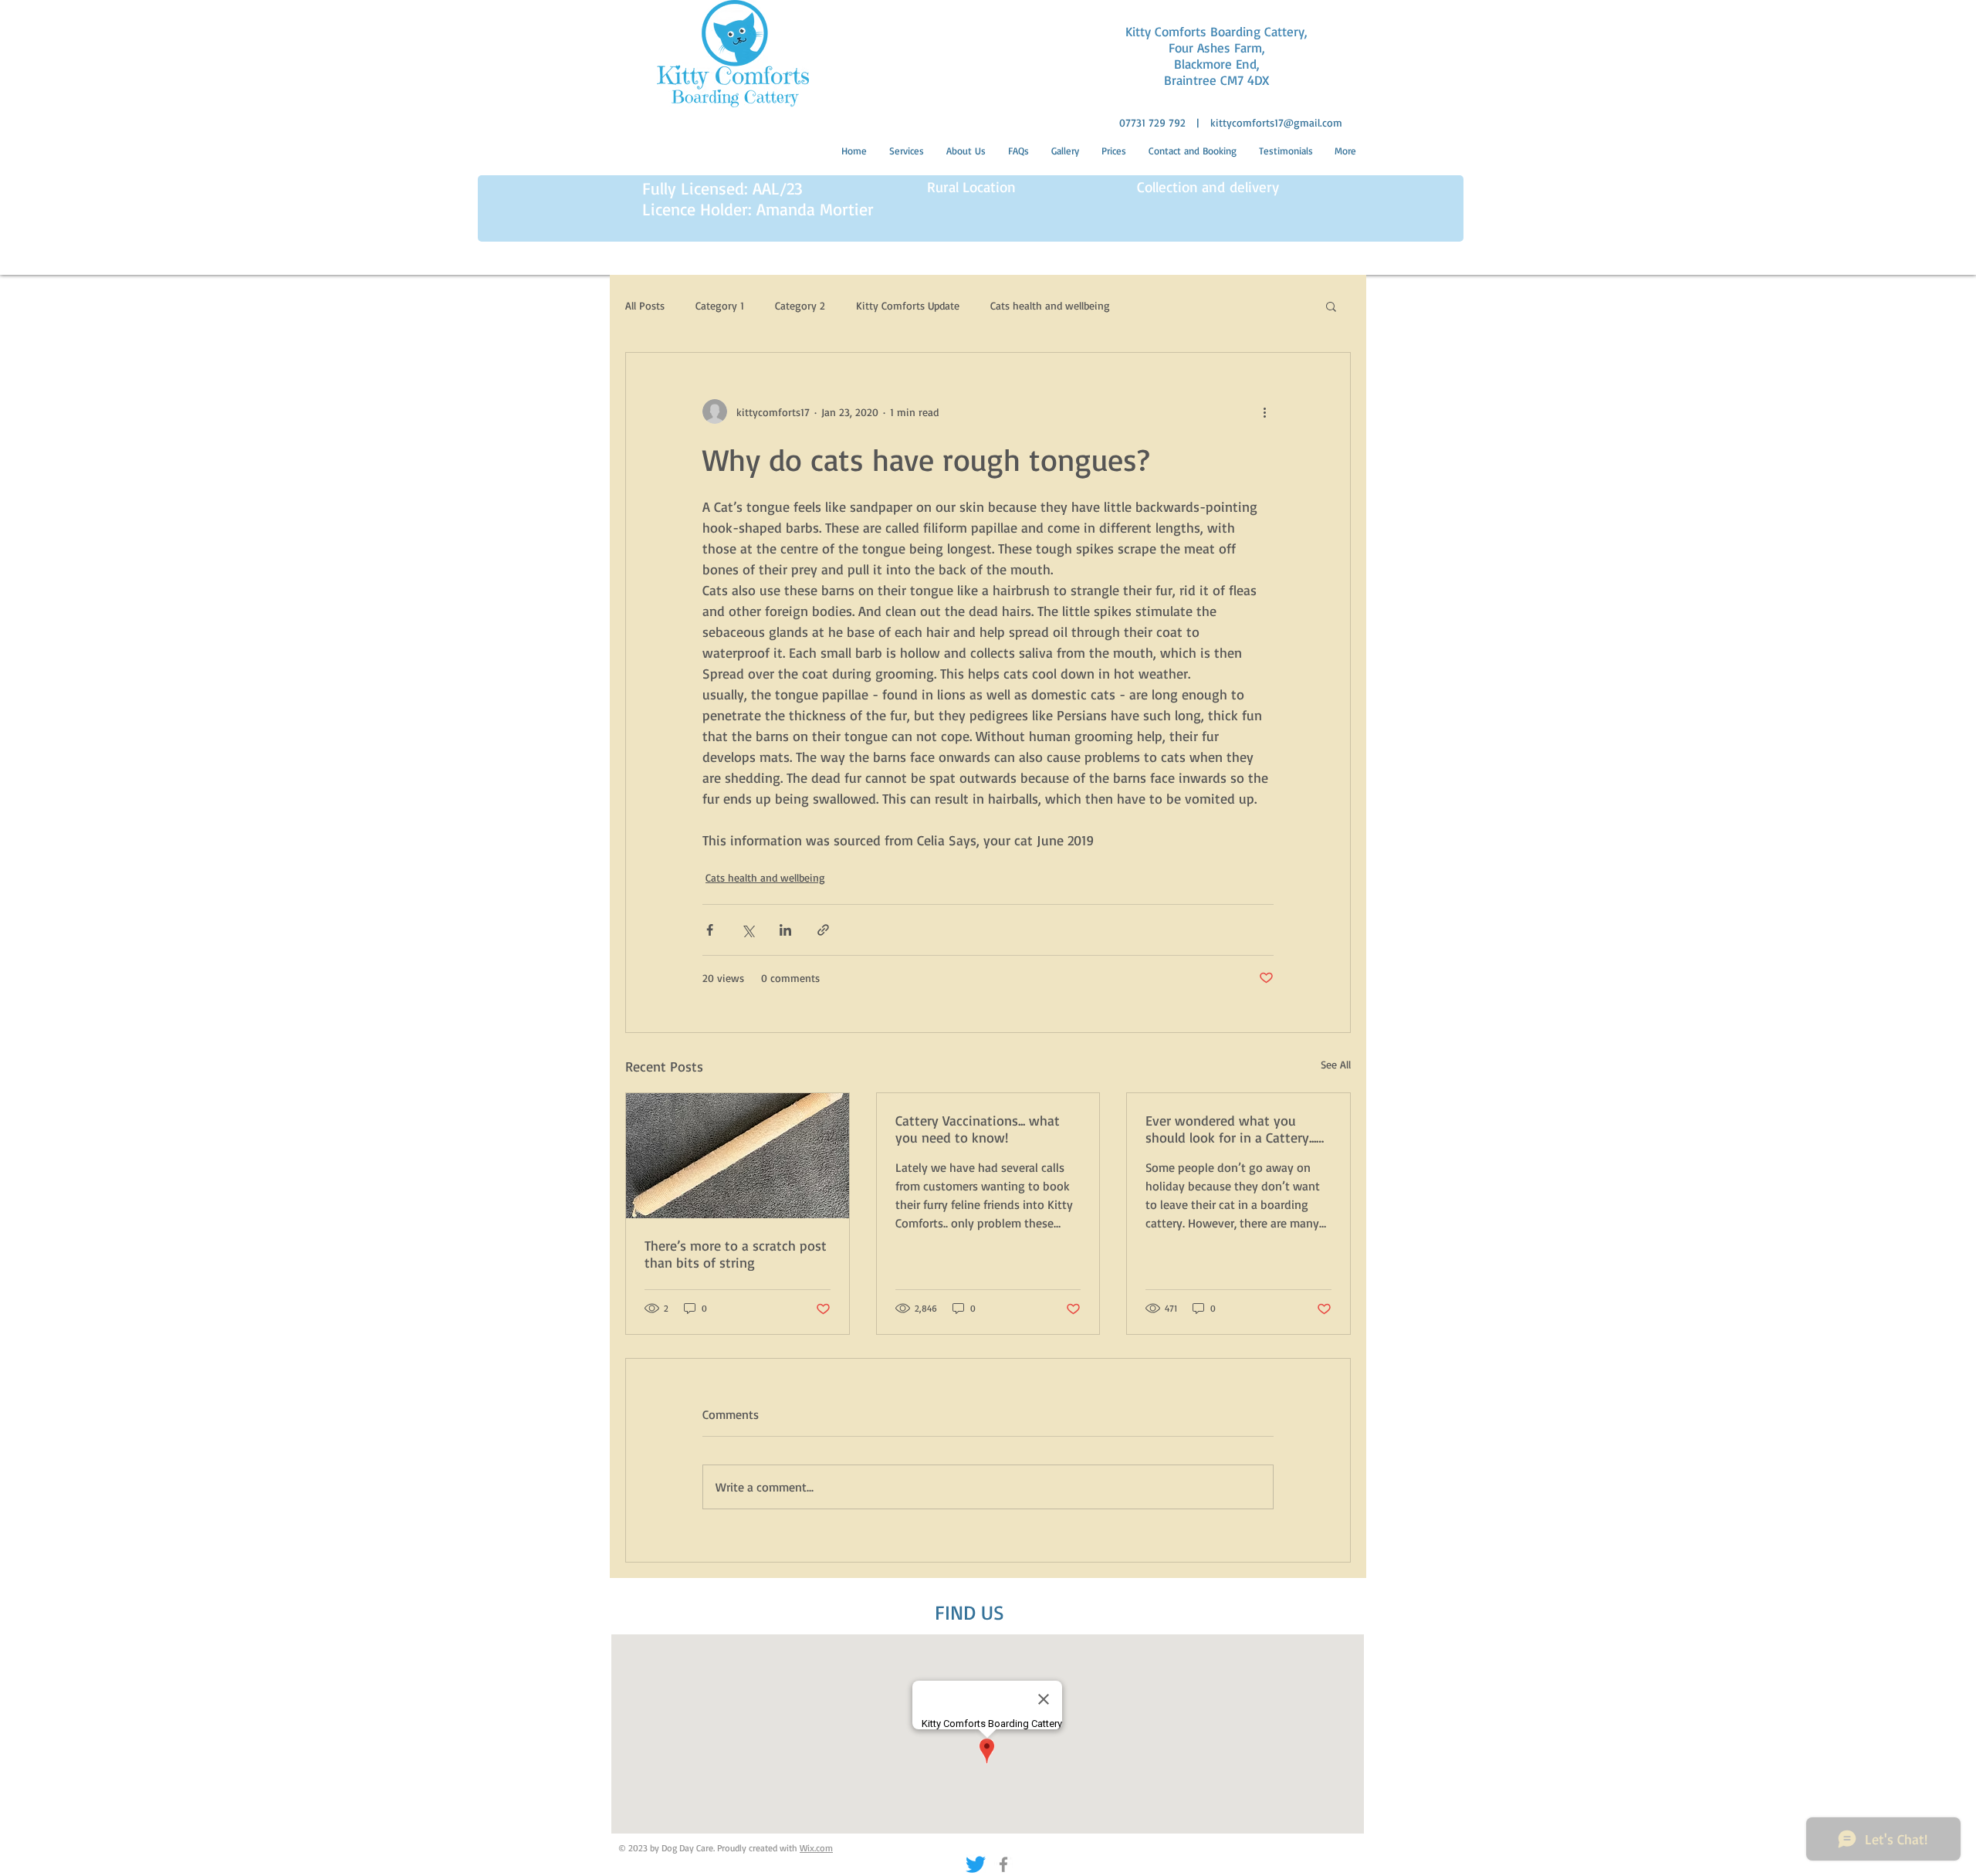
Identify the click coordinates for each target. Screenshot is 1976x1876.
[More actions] (1264, 411)
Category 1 (720, 305)
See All (1336, 1064)
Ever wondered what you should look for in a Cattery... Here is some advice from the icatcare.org (1233, 1129)
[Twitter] (976, 1864)
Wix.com (816, 1848)
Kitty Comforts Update (908, 305)
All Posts (645, 305)
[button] (1331, 306)
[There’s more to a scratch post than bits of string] (738, 1156)
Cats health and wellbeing (1050, 305)
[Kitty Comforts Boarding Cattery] (1003, 1864)
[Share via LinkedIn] (785, 930)
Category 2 (800, 305)
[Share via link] (823, 930)
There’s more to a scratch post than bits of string (736, 1254)
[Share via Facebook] (710, 930)
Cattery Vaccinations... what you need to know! (978, 1129)
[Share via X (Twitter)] (748, 930)
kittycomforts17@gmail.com (1276, 122)
